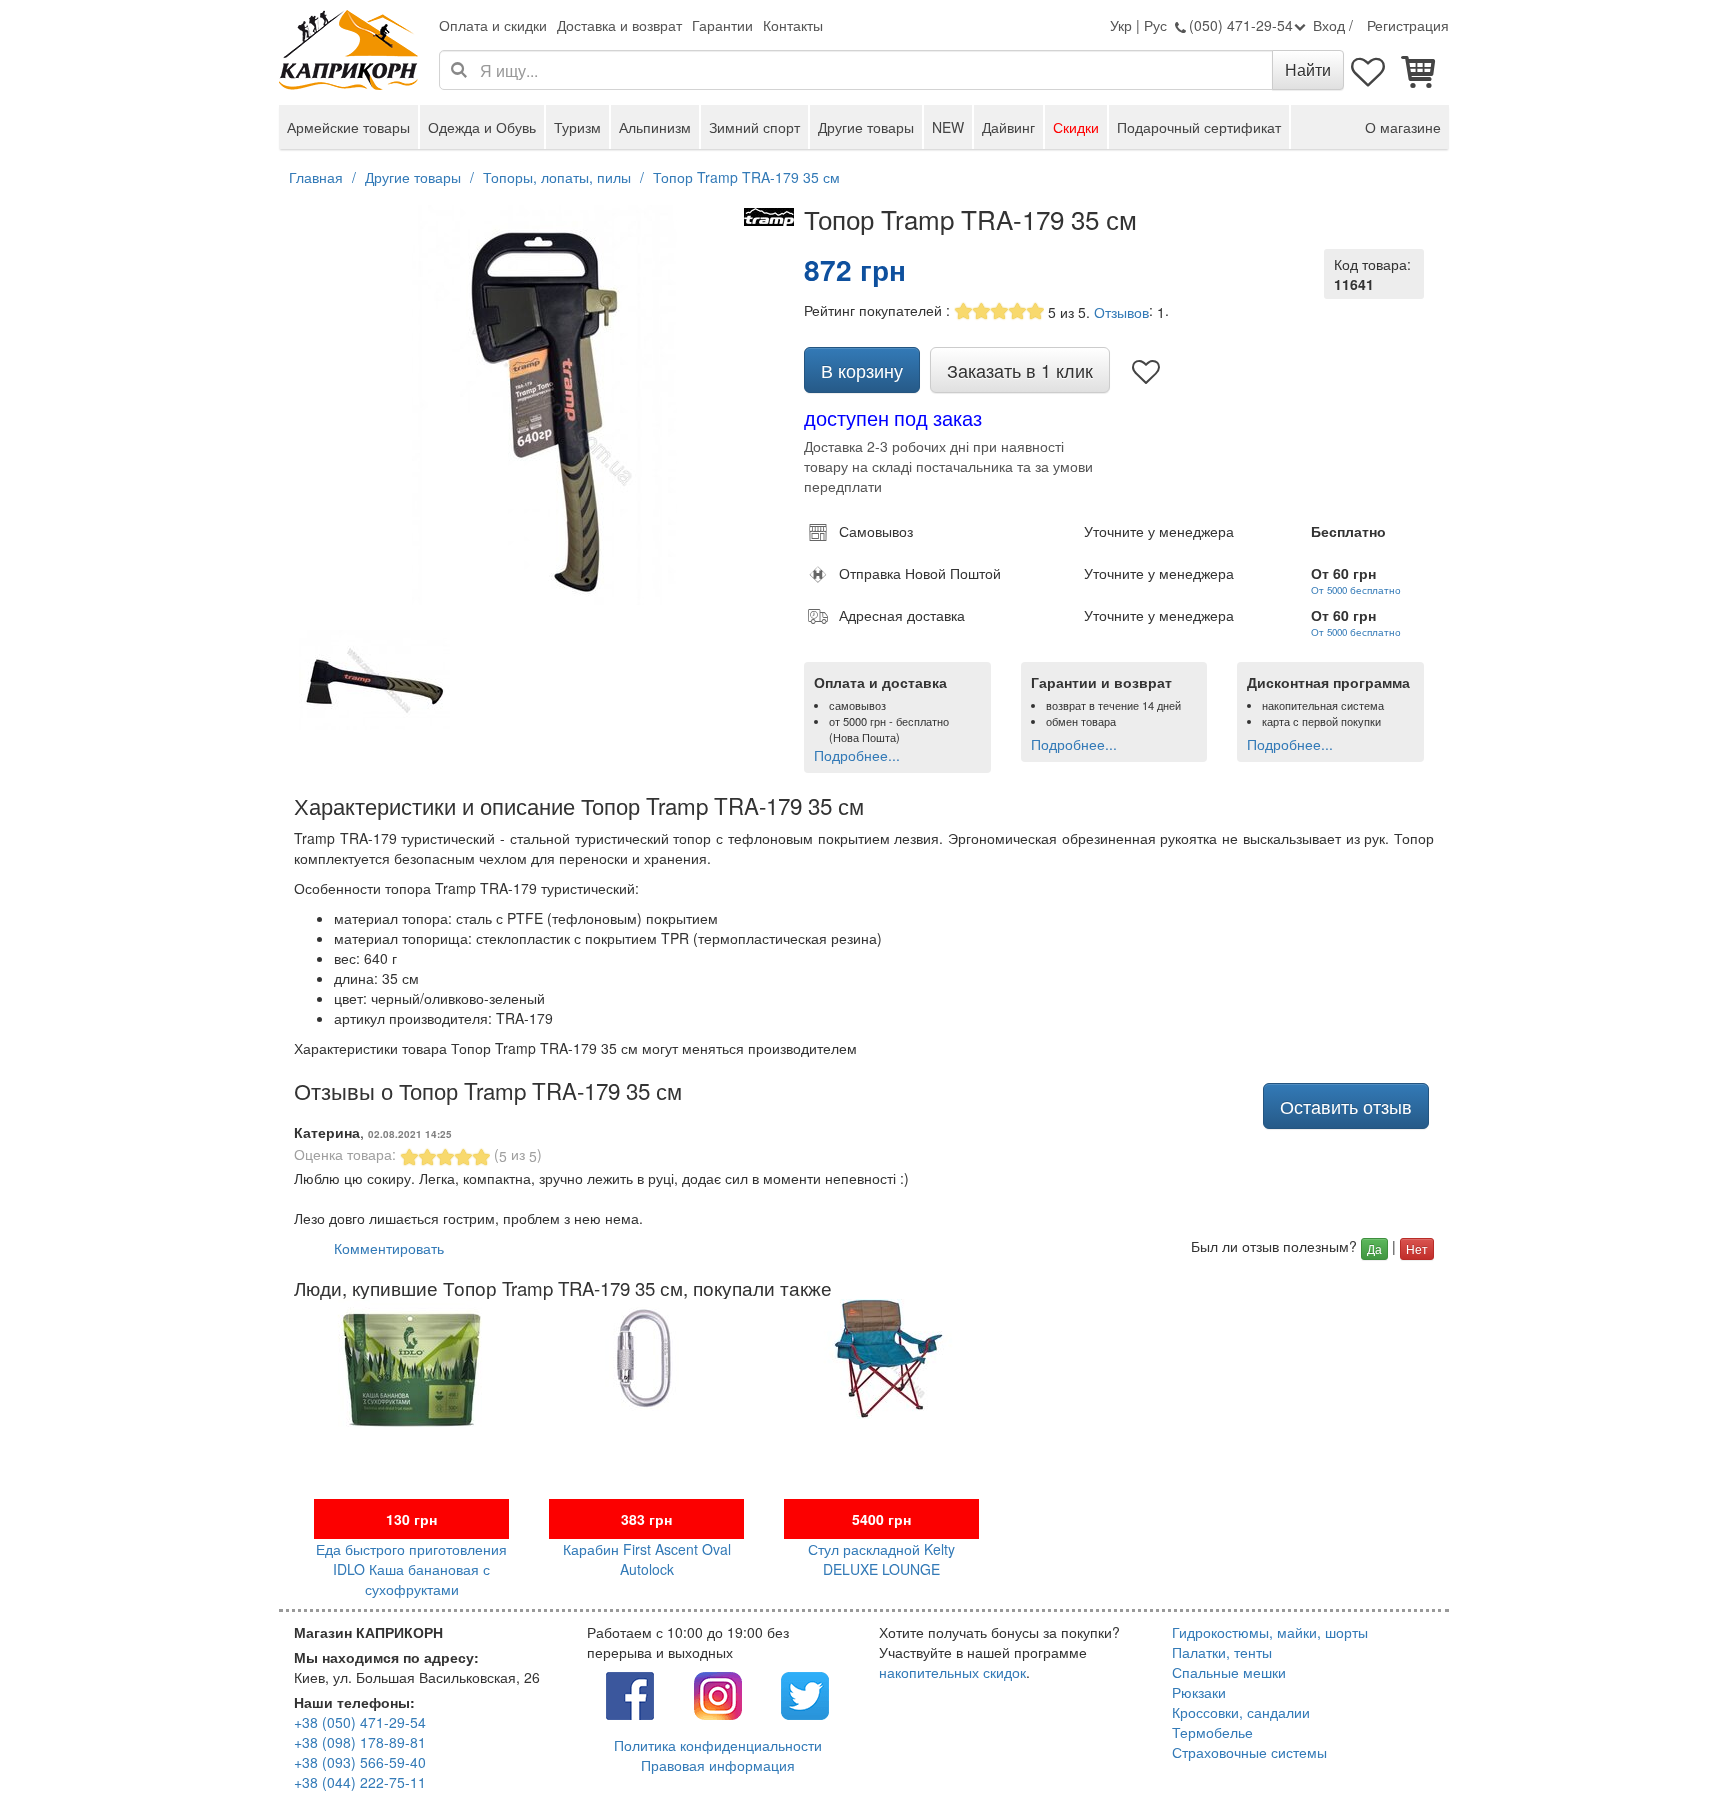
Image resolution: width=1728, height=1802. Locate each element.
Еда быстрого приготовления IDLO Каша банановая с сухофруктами (411, 1569)
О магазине (1403, 127)
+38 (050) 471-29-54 (360, 1722)
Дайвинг (1008, 127)
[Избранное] (1369, 70)
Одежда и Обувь (482, 127)
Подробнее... (857, 755)
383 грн (646, 1519)
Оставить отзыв (1346, 1106)
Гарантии (722, 25)
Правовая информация (718, 1765)
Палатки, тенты (1222, 1652)
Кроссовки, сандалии (1241, 1712)
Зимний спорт (754, 127)
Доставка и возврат (619, 25)
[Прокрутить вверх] (1668, 1742)
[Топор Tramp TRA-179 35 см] (544, 405)
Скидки (1076, 127)
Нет (1417, 1248)
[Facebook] (630, 1694)
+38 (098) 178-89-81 (360, 1742)
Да (1374, 1248)
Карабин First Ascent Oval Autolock (647, 1559)
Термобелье (1212, 1732)
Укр (1121, 25)
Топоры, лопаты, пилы (557, 177)
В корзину (862, 370)
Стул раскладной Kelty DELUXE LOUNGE (881, 1559)
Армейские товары (348, 127)
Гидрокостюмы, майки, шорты (1270, 1632)
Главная (316, 177)
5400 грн (881, 1519)
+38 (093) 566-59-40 (360, 1762)
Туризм (577, 127)
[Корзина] (1419, 70)
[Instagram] (718, 1694)
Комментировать (389, 1248)
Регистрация (1408, 25)
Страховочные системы (1249, 1752)
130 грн (411, 1519)
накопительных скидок (952, 1672)
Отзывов (1121, 312)
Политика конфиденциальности (718, 1745)
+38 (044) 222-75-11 (360, 1782)
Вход (1329, 25)
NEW (948, 127)
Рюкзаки (1199, 1692)
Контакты (793, 25)
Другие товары (866, 127)
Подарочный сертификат (1199, 127)
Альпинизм (655, 127)
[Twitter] (805, 1694)
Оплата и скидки (493, 25)
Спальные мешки (1229, 1672)
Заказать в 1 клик (1020, 370)
